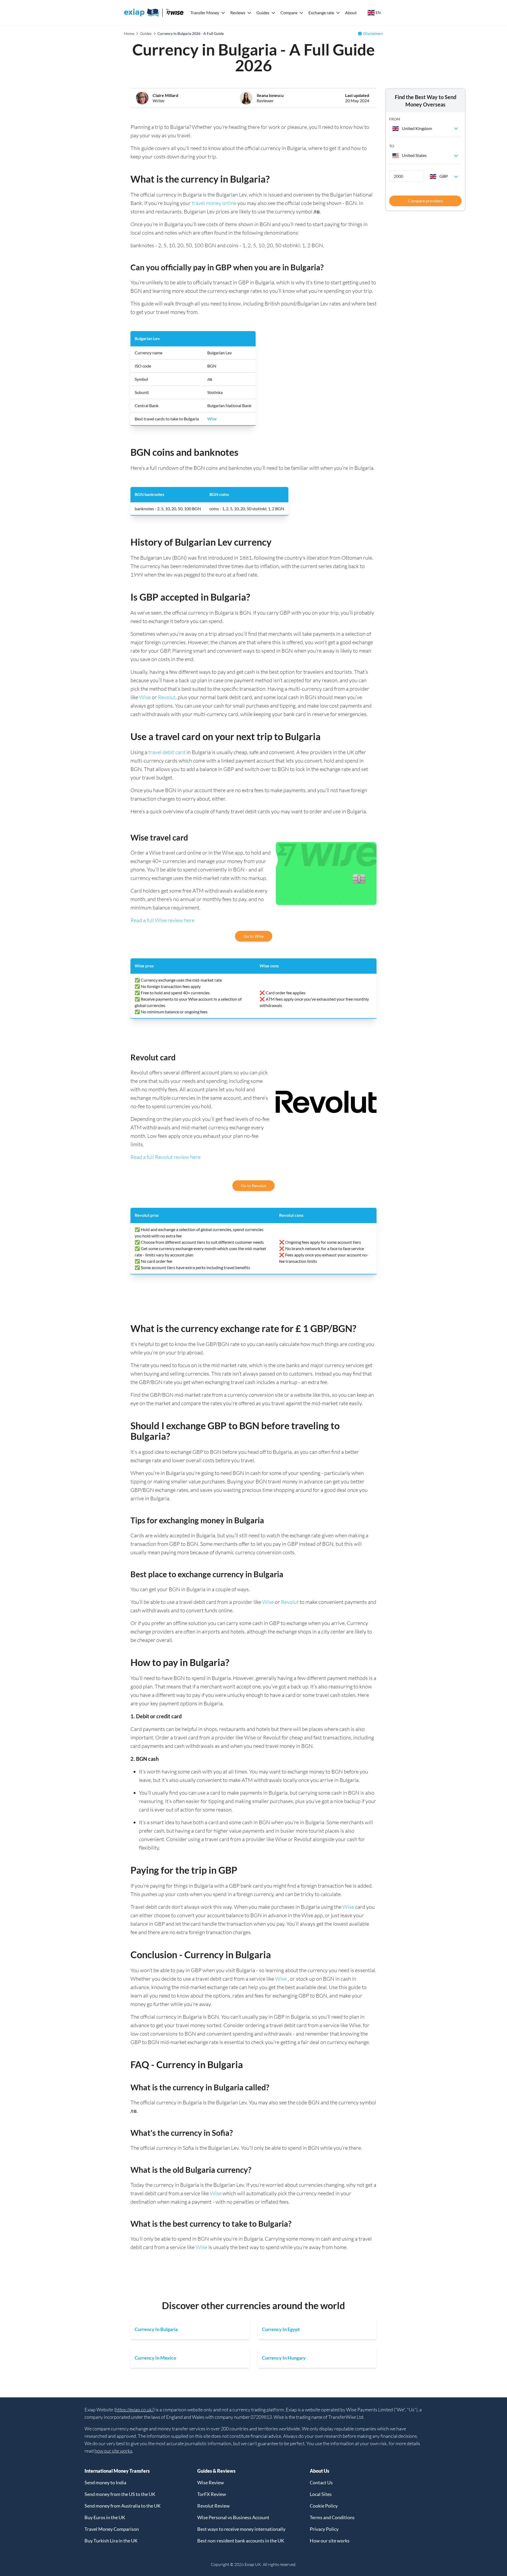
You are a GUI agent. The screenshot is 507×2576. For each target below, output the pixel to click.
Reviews (238, 13)
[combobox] (425, 128)
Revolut (167, 697)
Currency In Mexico (155, 2358)
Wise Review (211, 2482)
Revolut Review (213, 2506)
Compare (289, 13)
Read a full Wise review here (162, 920)
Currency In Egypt (281, 2329)
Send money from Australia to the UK (123, 2506)
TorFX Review (212, 2494)
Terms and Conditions (332, 2517)
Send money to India (105, 2482)
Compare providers (426, 201)
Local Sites (321, 2494)
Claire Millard (165, 95)
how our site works (113, 2451)
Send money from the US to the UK (120, 2494)
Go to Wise (254, 936)
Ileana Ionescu (270, 95)
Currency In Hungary (284, 2358)
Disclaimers (373, 33)
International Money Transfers (117, 2471)
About (351, 13)
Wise (212, 419)
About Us (320, 2471)
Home (129, 33)
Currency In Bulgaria (156, 2329)
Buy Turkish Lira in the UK (111, 2541)
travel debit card (167, 752)
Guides (263, 13)
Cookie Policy (324, 2506)
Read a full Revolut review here (165, 1157)
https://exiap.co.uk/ (134, 2410)
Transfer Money (205, 13)
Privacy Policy (324, 2529)
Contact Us (321, 2482)
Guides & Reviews (216, 2471)
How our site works (330, 2541)
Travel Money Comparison (112, 2529)
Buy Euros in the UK (105, 2517)
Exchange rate (321, 13)
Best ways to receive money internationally (241, 2529)
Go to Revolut (253, 1185)
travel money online (214, 203)
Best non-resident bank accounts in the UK (241, 2541)
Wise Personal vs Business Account (233, 2517)
